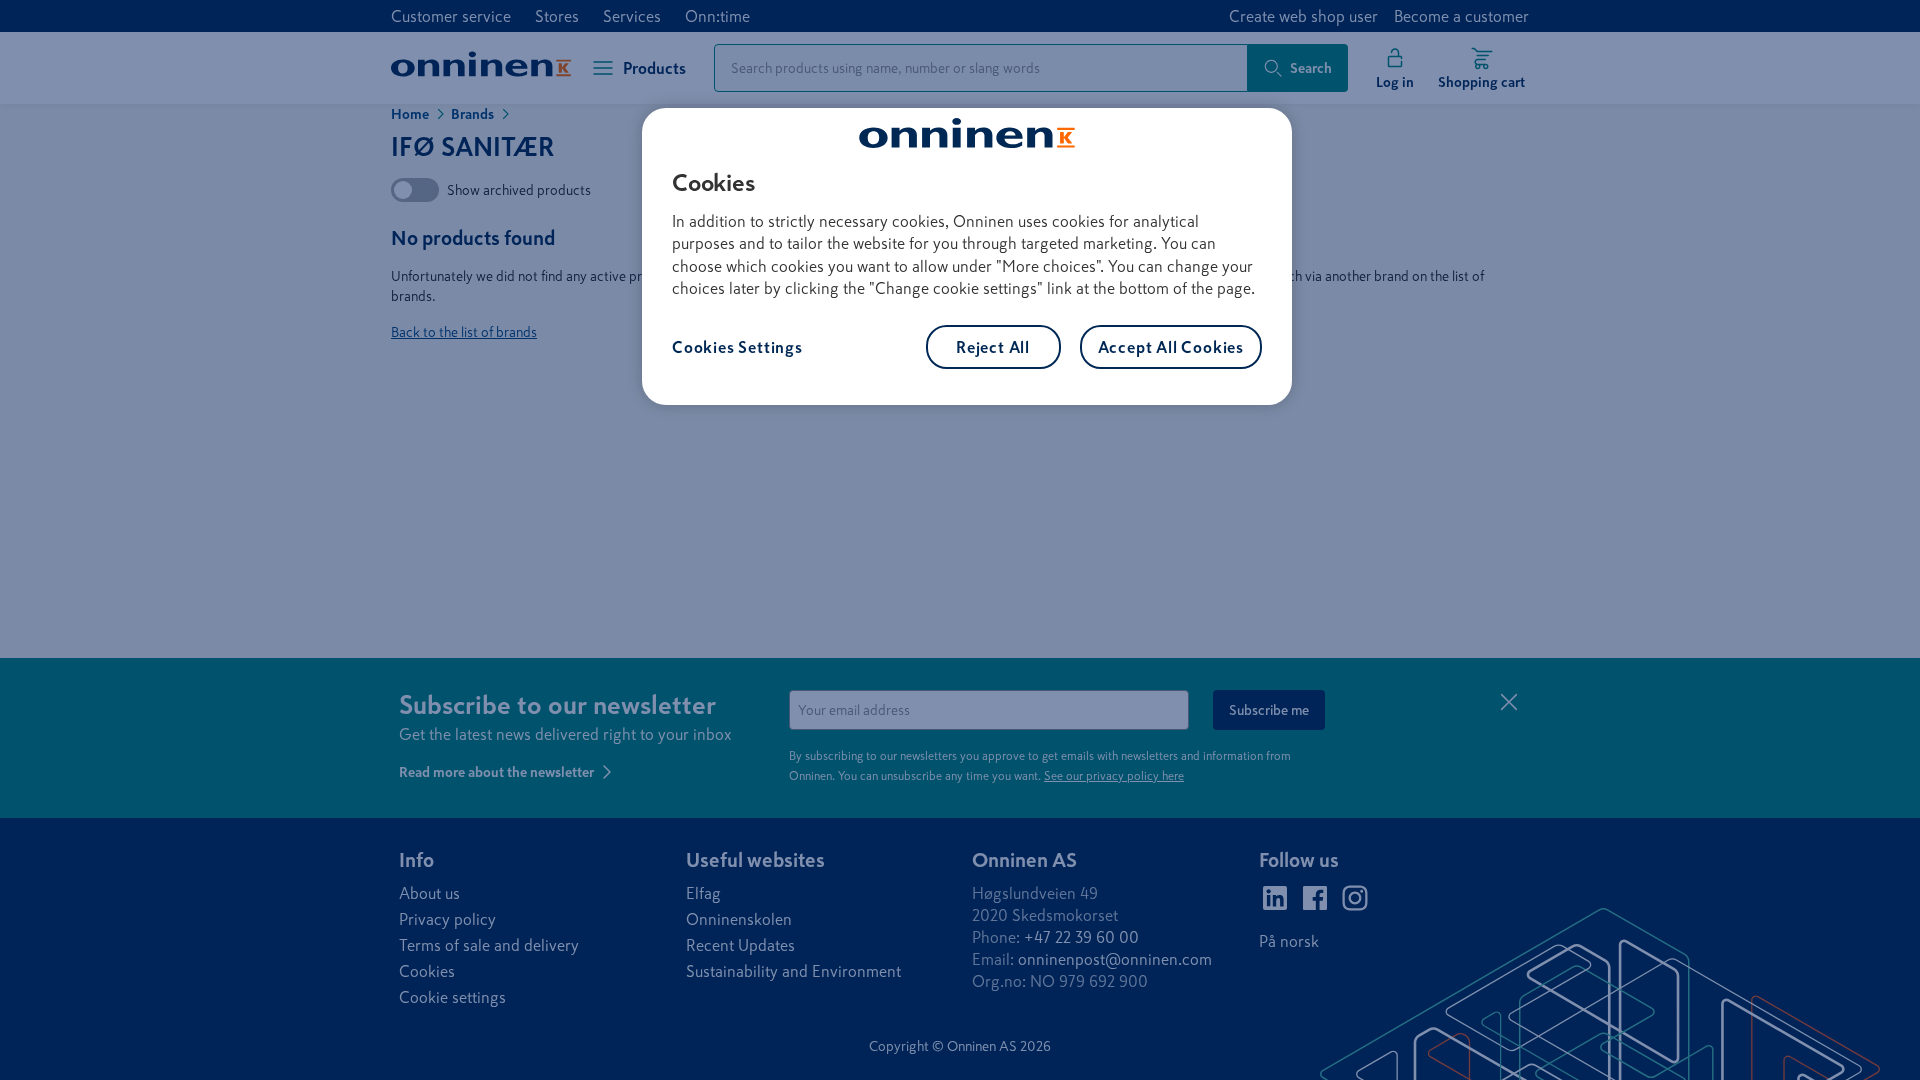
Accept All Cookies (1171, 347)
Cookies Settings (737, 347)
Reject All (993, 347)
